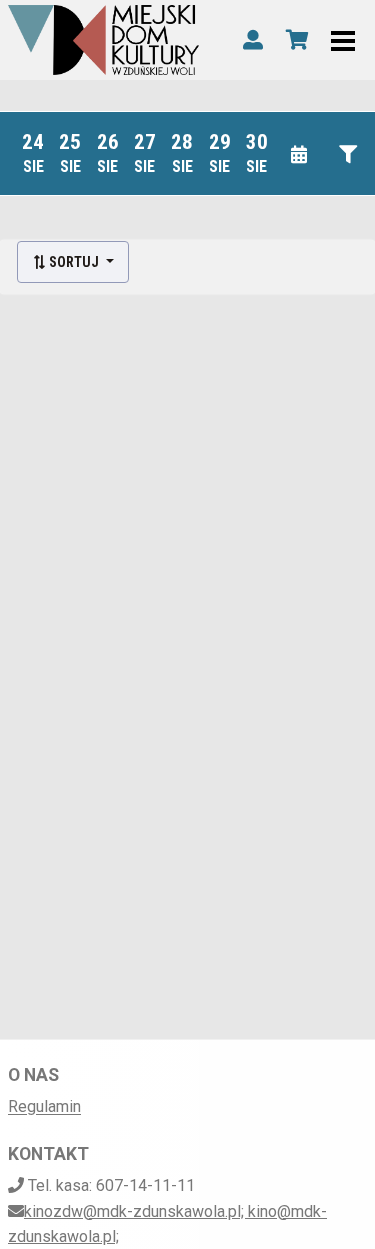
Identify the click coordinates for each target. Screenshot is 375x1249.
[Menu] (343, 40)
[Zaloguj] (253, 40)
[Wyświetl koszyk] (297, 40)
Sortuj (74, 262)
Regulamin (44, 1106)
